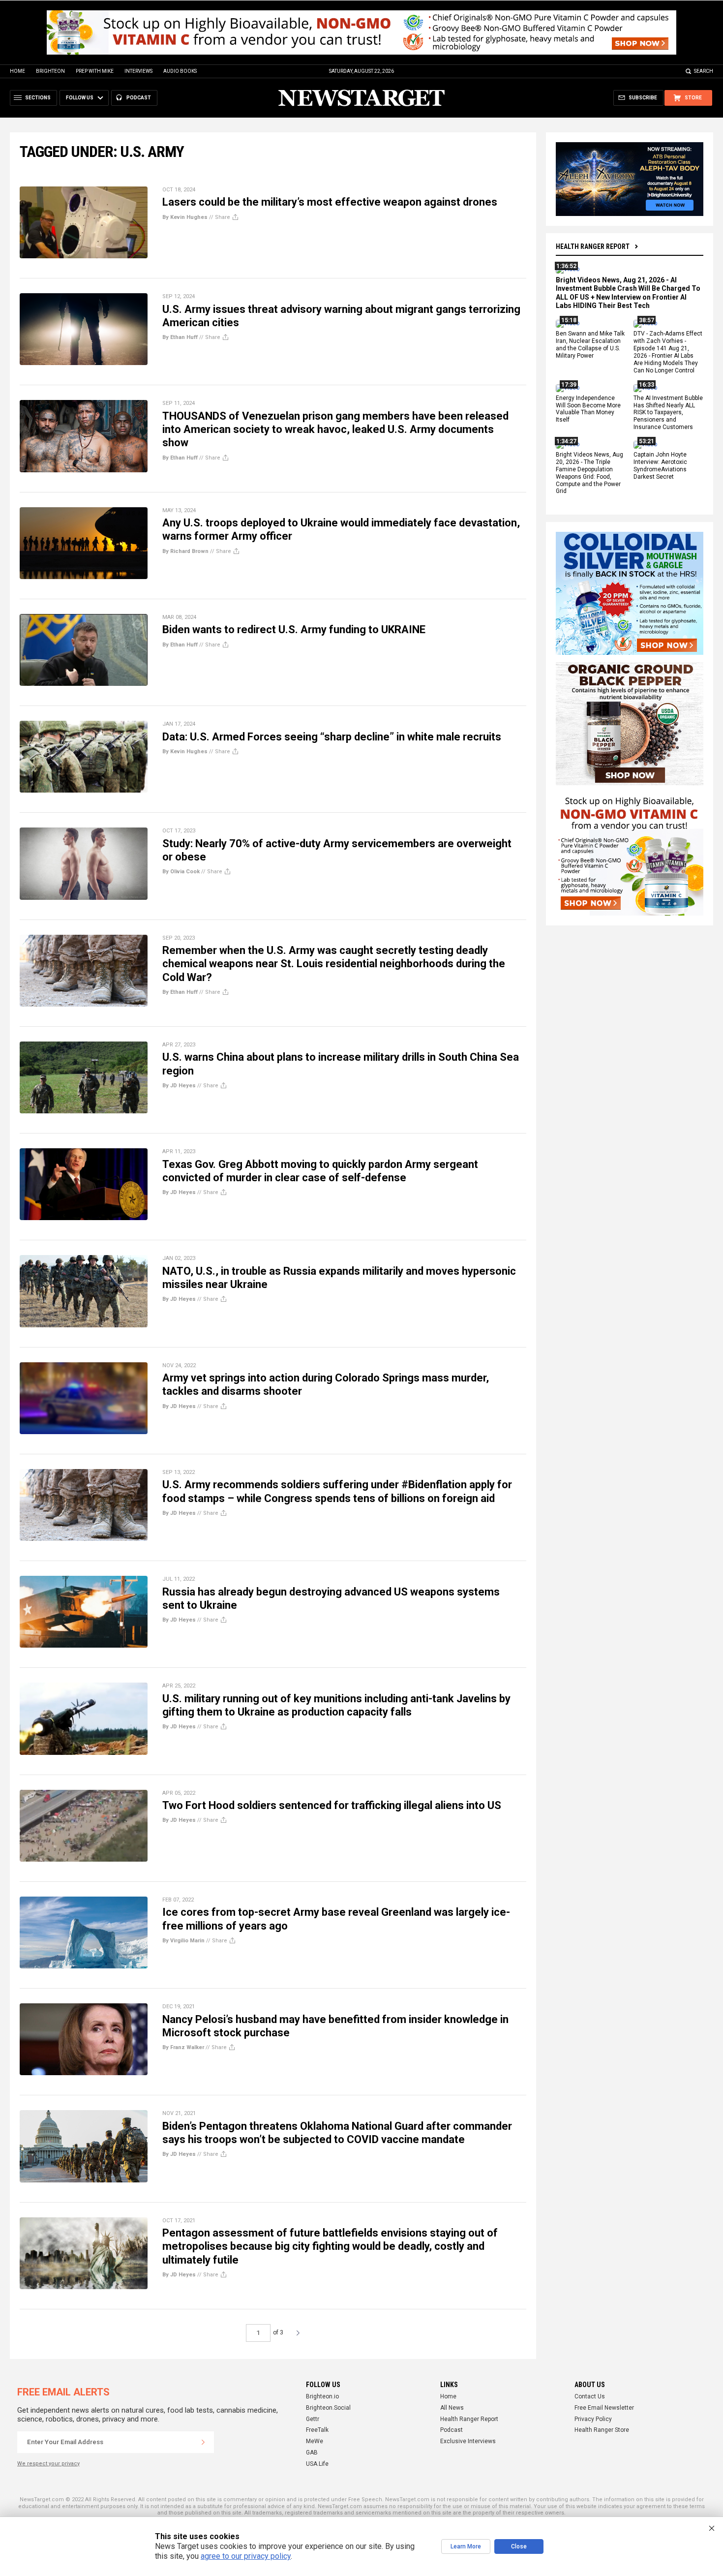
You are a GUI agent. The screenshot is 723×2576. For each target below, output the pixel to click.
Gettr (313, 2419)
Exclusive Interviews (468, 2441)
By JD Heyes (179, 1086)
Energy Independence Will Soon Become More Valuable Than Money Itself (588, 409)
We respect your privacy (48, 2464)
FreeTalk (317, 2430)
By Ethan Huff (180, 337)
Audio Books (180, 71)
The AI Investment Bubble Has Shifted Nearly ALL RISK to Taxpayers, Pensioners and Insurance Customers (668, 413)
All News (452, 2408)
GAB (312, 2453)
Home (17, 71)
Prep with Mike (95, 71)
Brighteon (50, 71)
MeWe (315, 2441)
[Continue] (203, 2442)
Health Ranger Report (593, 246)
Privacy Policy (593, 2419)
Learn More (466, 2546)
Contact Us (590, 2396)
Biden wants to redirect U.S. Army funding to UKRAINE (294, 629)
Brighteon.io (322, 2396)
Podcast (452, 2430)
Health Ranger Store (602, 2430)
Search (704, 71)
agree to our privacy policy (246, 2556)
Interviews (138, 71)
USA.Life (317, 2464)
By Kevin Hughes (185, 217)
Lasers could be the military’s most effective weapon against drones (330, 202)
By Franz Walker (183, 2047)
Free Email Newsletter (604, 2408)
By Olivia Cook (181, 872)
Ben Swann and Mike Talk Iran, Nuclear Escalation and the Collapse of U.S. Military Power (590, 345)
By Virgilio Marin (183, 1941)
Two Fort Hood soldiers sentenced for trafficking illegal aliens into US (332, 1805)
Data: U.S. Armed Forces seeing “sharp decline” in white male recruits (332, 737)
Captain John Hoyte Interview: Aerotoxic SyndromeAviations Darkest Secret (660, 466)
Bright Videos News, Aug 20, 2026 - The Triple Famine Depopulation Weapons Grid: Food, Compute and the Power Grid (589, 473)
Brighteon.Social (328, 2408)
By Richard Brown (185, 551)
